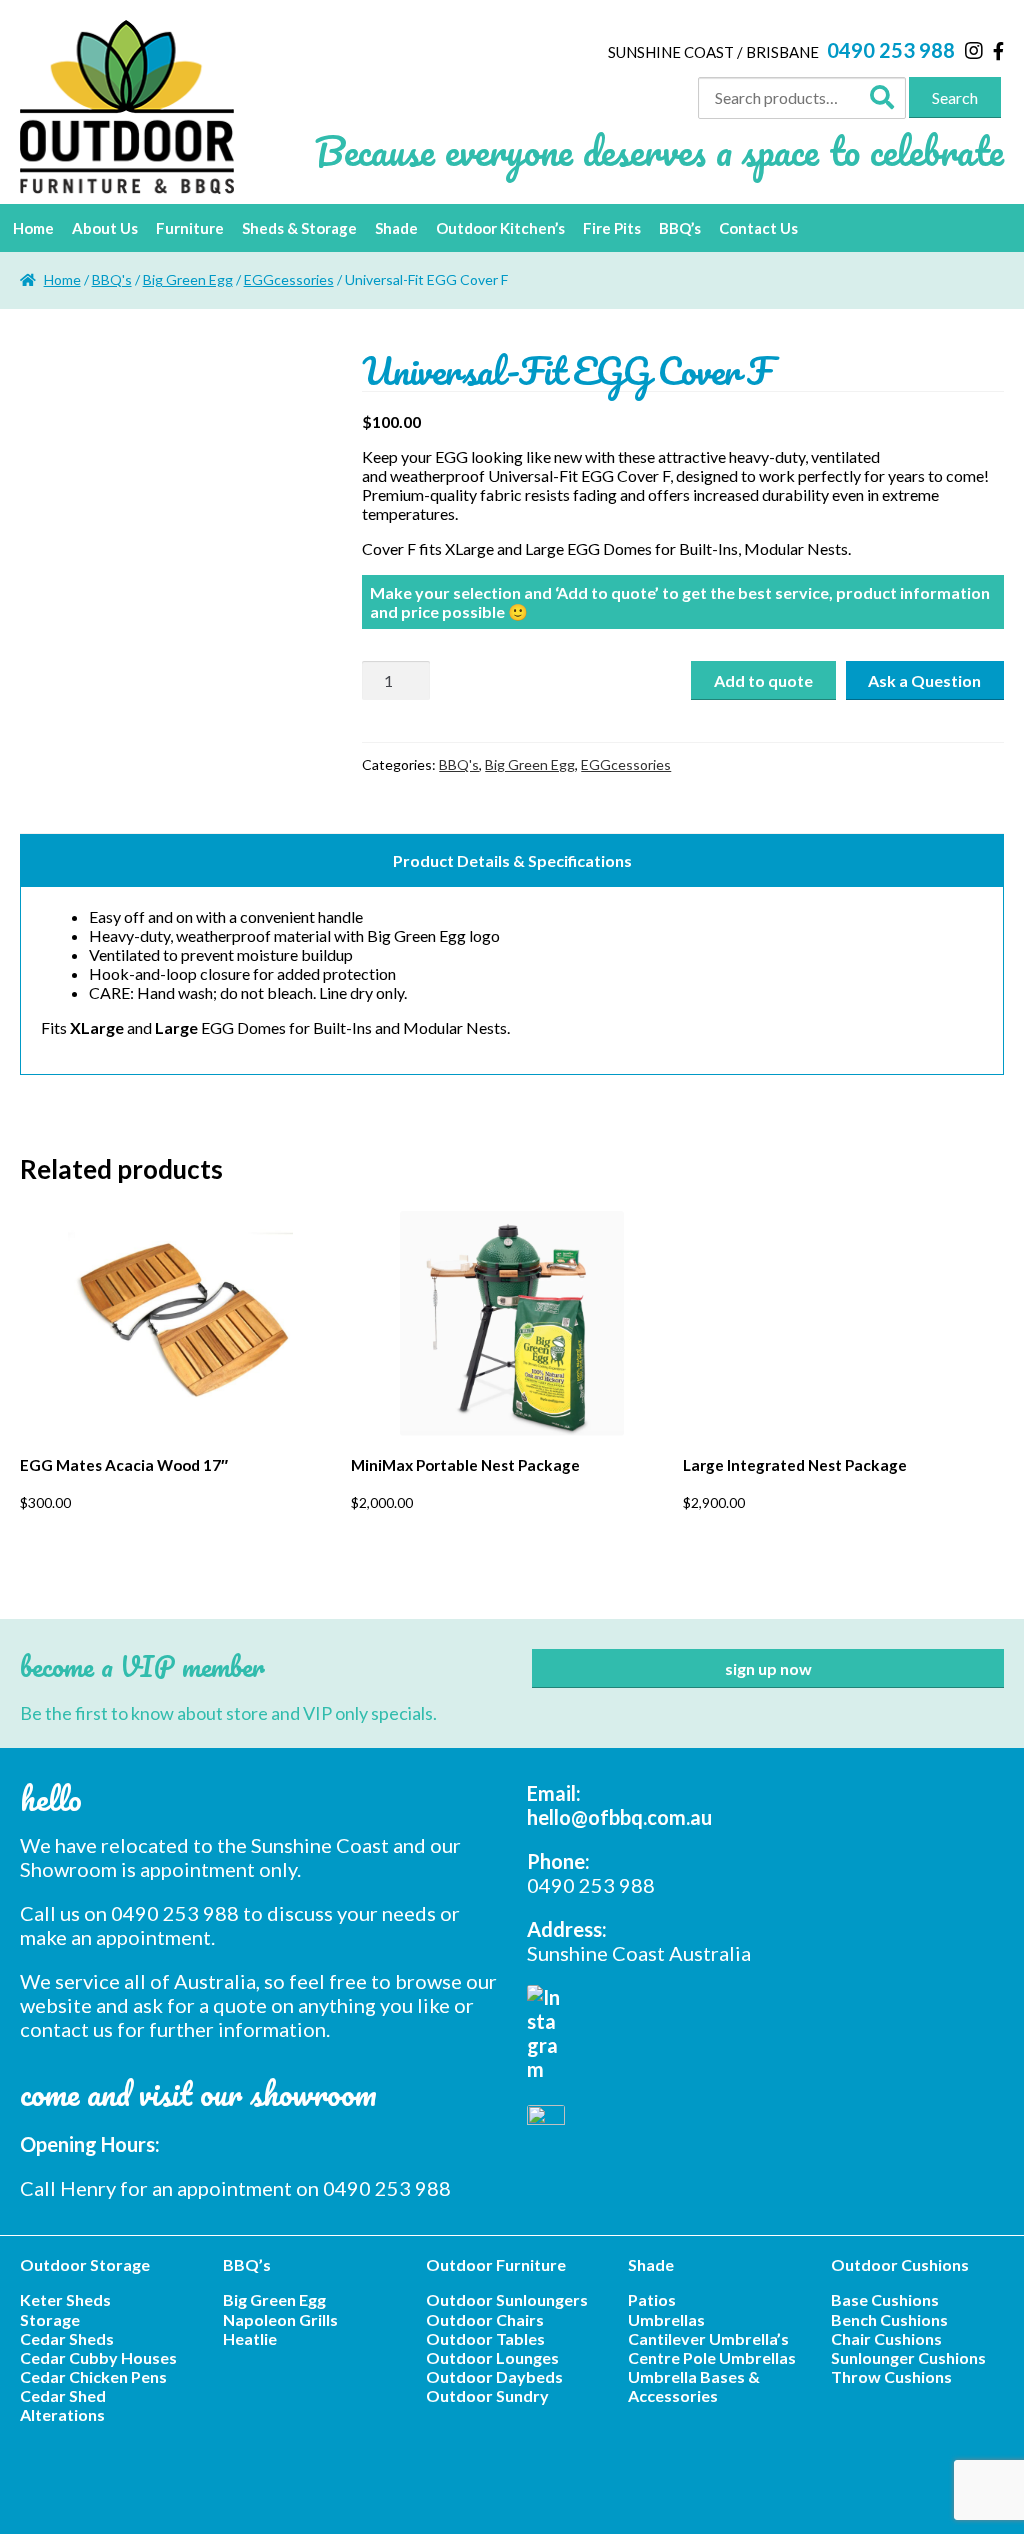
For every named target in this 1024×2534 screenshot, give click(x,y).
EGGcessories (289, 279)
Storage (50, 2319)
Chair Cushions (886, 2338)
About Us (105, 228)
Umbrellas (666, 2319)
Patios (652, 2299)
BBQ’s (680, 228)
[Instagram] (974, 50)
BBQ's (112, 279)
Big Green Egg (188, 279)
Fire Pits (612, 228)
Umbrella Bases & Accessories (694, 2386)
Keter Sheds (65, 2299)
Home (33, 228)
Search (955, 97)
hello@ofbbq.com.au (619, 1817)
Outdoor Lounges (492, 2357)
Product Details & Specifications (512, 860)
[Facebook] (998, 51)
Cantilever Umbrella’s (708, 2338)
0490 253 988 (891, 50)
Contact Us (758, 228)
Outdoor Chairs (485, 2319)
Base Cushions (885, 2299)
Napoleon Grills (280, 2319)
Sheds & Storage (299, 228)
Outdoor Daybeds (494, 2376)
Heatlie (250, 2338)
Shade (396, 228)
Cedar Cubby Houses (98, 2357)
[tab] (512, 860)
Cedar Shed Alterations (63, 2405)
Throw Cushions (891, 2376)
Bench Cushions (889, 2319)
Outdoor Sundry (487, 2395)
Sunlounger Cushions (908, 2357)
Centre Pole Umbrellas (712, 2357)
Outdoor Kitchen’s (500, 228)
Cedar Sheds (67, 2338)
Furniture (190, 228)
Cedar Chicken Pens (93, 2376)
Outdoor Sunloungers (507, 2299)
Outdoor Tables (485, 2338)
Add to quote (763, 680)
